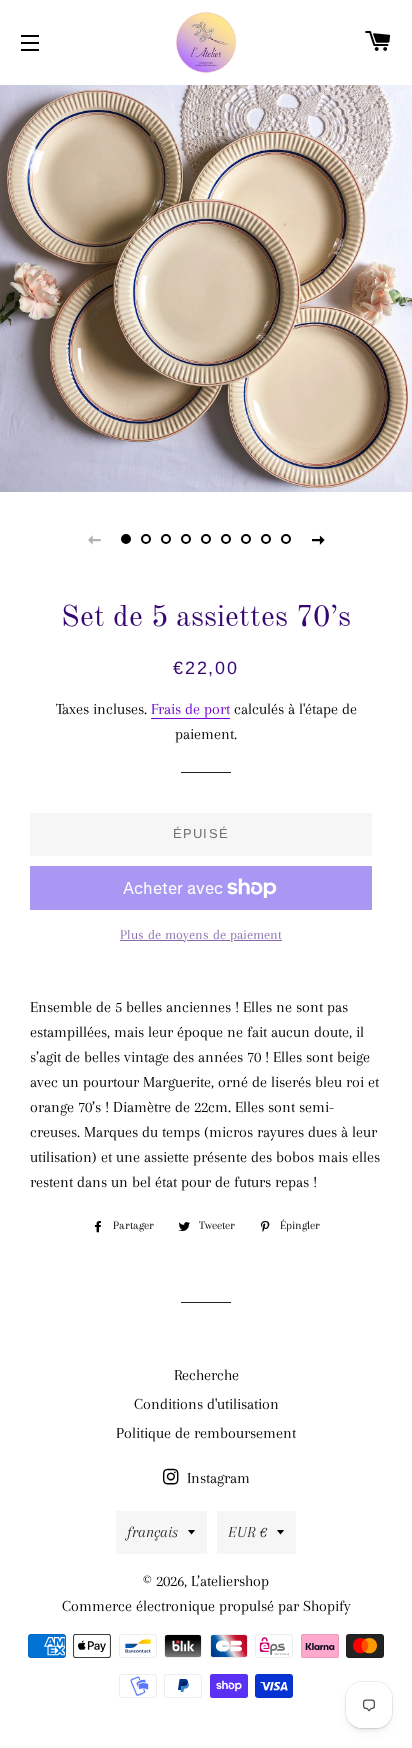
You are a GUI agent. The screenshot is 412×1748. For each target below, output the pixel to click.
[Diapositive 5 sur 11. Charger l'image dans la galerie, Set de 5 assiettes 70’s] (206, 539)
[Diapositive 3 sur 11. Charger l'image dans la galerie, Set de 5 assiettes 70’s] (166, 539)
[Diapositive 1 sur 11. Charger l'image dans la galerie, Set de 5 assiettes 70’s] (126, 539)
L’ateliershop (230, 1581)
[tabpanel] (206, 286)
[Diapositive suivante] (318, 539)
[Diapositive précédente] (94, 539)
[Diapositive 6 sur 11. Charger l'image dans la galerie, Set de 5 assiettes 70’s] (226, 539)
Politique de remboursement (206, 1433)
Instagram (216, 1478)
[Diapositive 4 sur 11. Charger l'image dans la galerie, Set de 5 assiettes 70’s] (186, 539)
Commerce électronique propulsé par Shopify (206, 1606)
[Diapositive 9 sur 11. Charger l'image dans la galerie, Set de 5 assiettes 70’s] (286, 539)
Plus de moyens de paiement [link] (201, 934)
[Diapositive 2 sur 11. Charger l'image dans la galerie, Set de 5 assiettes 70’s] (146, 539)
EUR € (247, 1532)
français (152, 1532)
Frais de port (190, 709)
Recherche (206, 1375)
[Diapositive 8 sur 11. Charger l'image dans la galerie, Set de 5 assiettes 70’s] (266, 539)
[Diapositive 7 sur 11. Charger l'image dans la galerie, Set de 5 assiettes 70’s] (246, 539)
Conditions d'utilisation (206, 1404)
